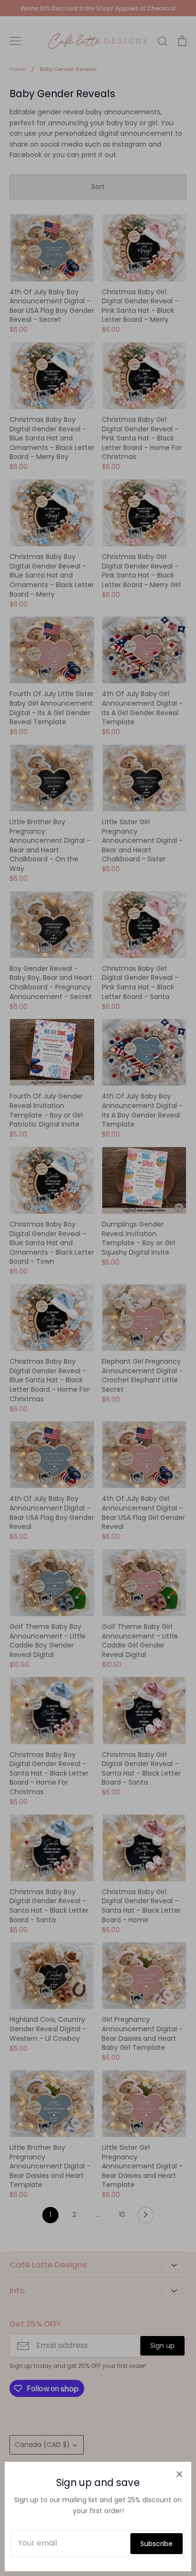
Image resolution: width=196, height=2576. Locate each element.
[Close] (179, 2474)
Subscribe (157, 2544)
